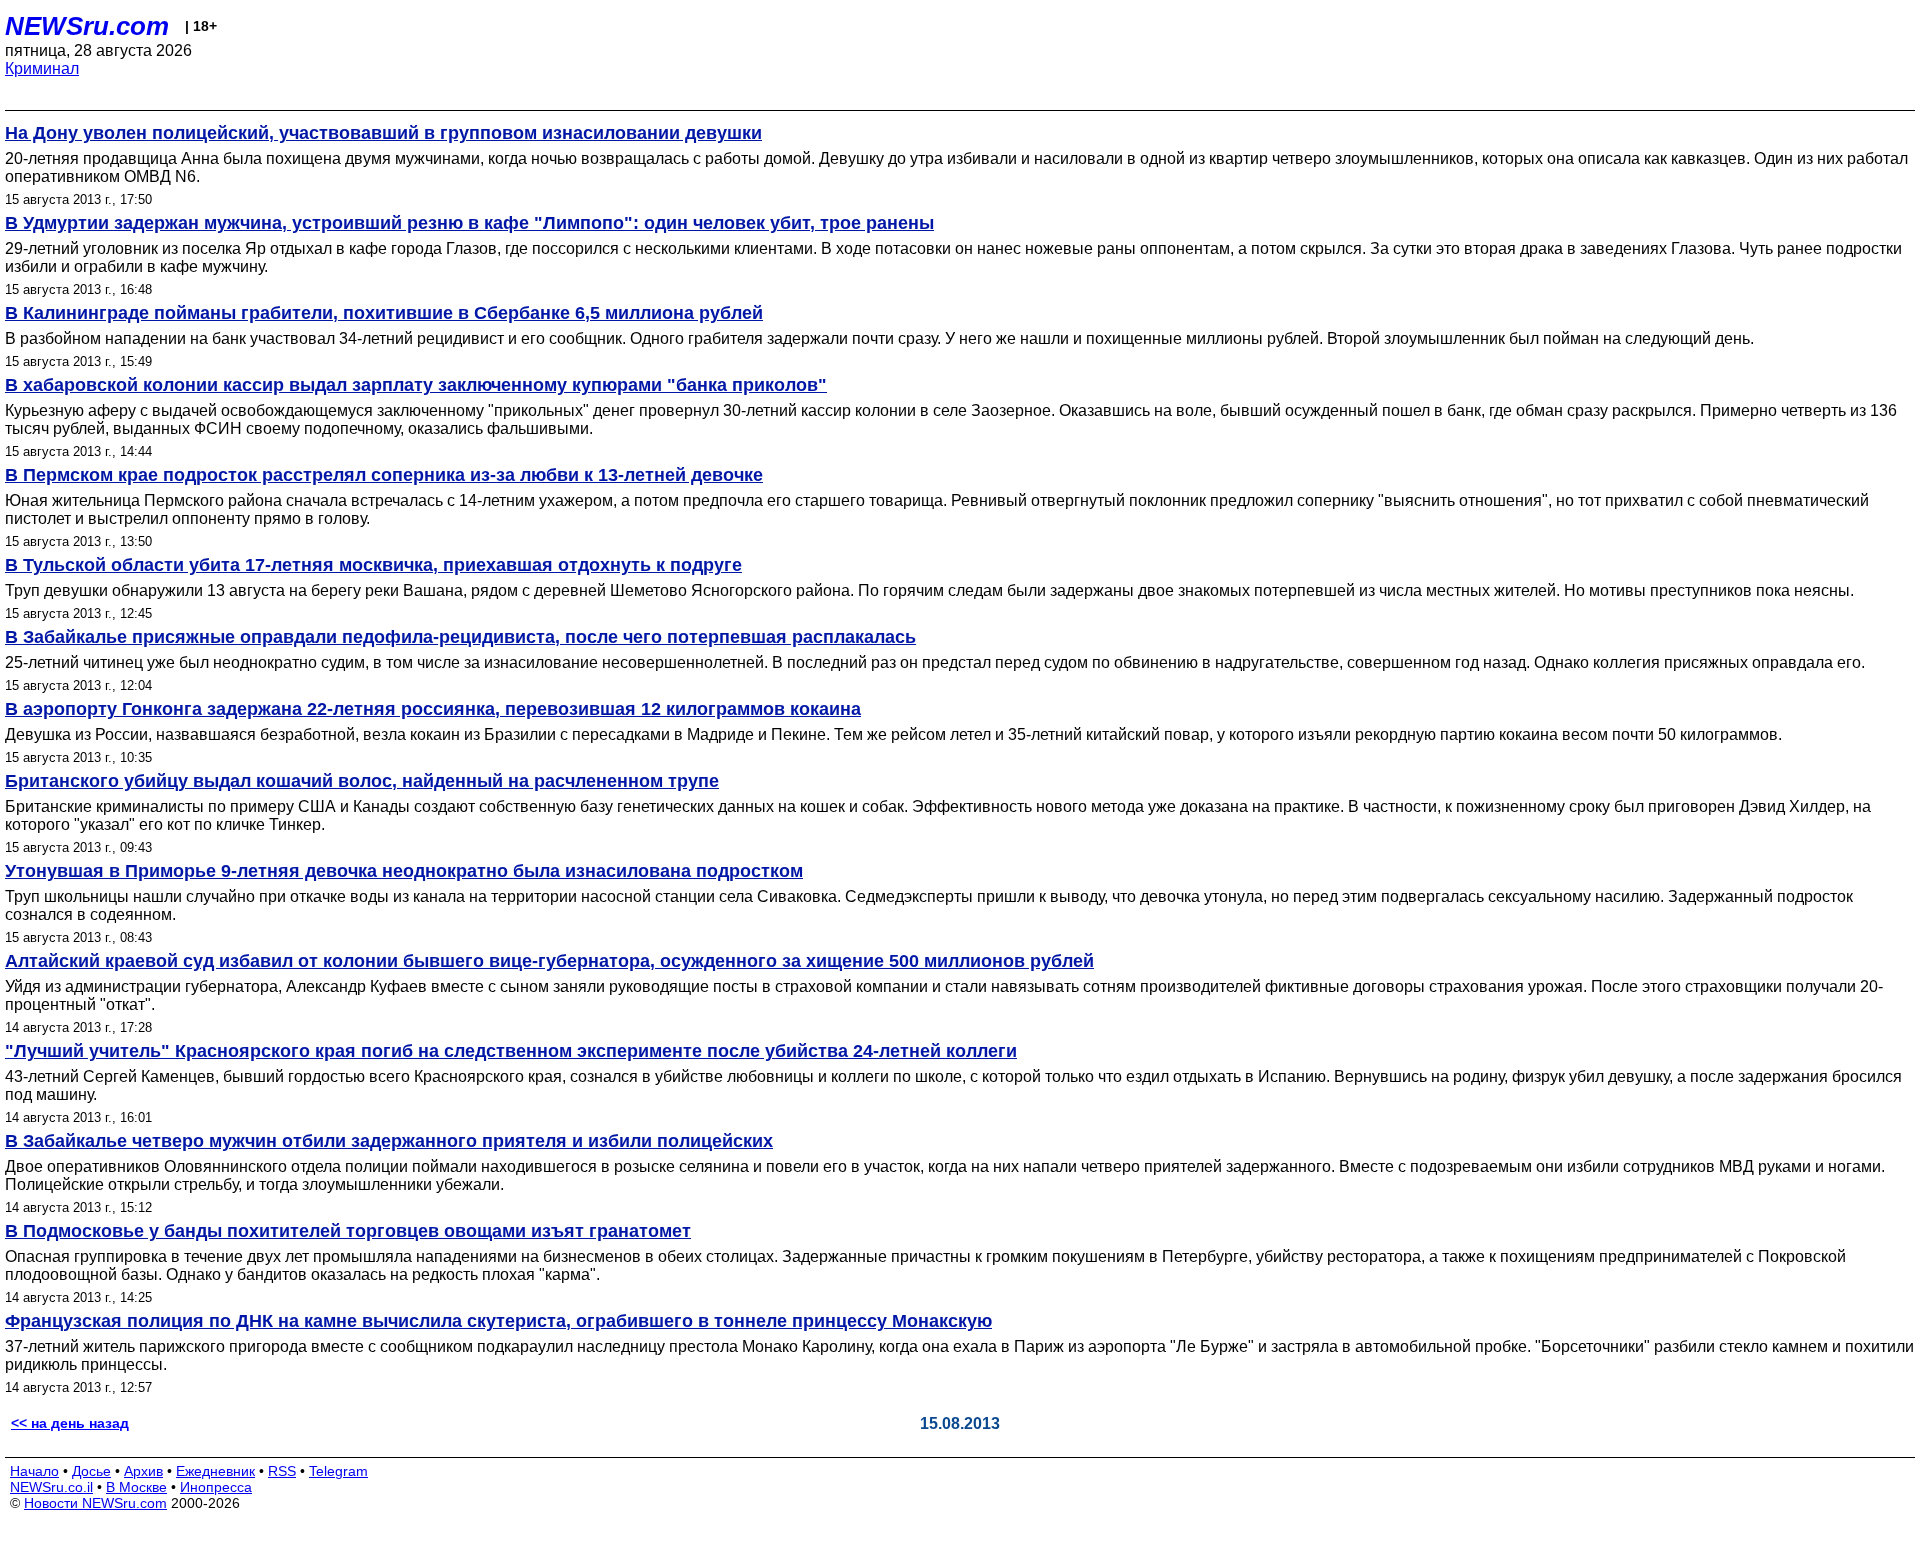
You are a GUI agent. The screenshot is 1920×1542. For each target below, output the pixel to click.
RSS (282, 1471)
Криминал (42, 68)
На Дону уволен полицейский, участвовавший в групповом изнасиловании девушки (383, 133)
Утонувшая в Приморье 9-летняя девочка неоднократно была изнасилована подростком (404, 871)
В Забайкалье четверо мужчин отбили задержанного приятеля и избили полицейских (389, 1141)
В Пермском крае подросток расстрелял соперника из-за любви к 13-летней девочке (384, 475)
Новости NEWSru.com (95, 1503)
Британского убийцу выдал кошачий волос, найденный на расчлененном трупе (362, 781)
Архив (143, 1471)
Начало (34, 1471)
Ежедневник (215, 1471)
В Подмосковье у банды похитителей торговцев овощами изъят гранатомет (348, 1231)
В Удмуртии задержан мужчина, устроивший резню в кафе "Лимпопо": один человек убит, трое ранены (469, 223)
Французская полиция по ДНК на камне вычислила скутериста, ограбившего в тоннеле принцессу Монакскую (498, 1321)
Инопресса (216, 1487)
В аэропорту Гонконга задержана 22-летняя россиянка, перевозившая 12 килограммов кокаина (433, 709)
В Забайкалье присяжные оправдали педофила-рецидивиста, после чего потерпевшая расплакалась (460, 637)
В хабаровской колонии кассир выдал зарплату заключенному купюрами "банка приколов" (416, 385)
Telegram (338, 1471)
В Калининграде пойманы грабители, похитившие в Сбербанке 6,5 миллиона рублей (384, 313)
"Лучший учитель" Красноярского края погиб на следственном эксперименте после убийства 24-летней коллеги (511, 1051)
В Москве (136, 1487)
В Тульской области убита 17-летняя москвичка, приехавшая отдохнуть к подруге (373, 565)
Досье (91, 1471)
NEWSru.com (87, 26)
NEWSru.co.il (51, 1487)
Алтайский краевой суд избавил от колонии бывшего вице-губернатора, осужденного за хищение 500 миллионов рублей (549, 961)
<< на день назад (70, 1423)
